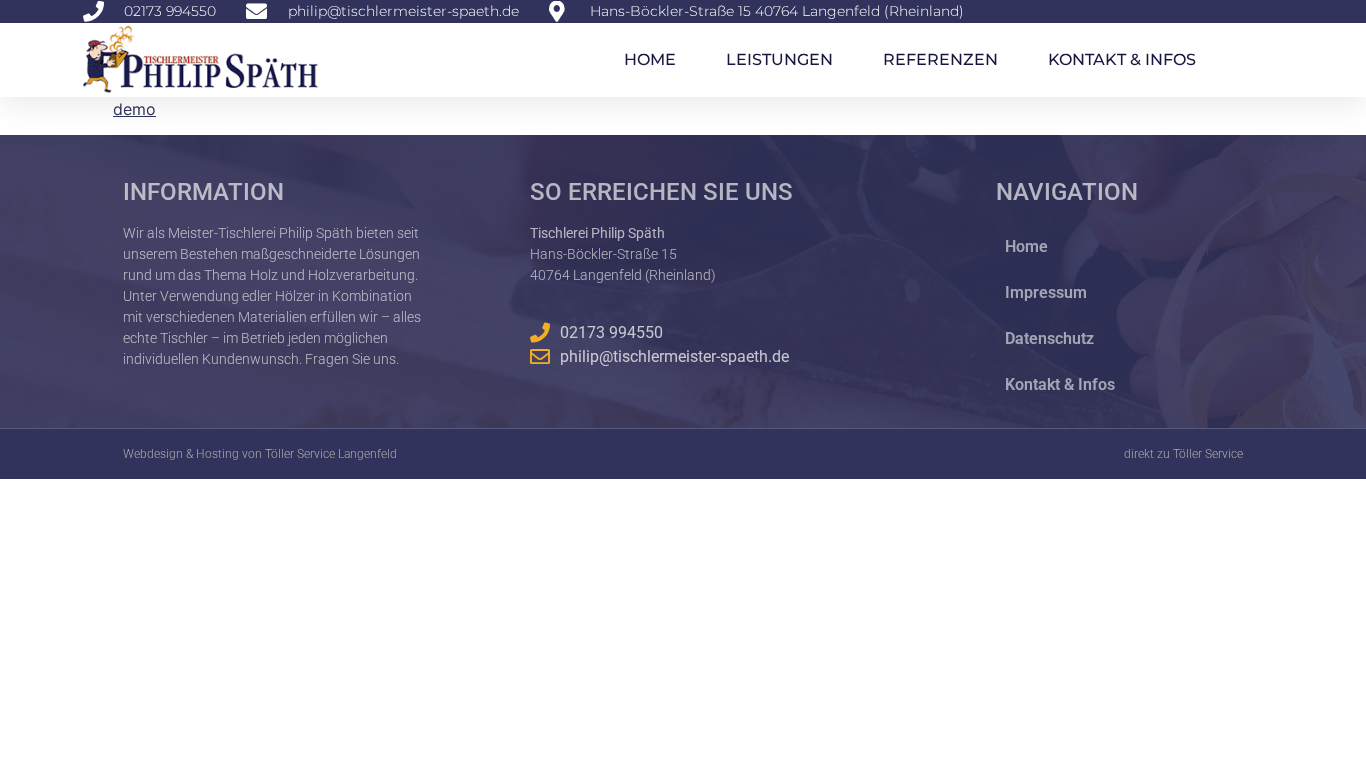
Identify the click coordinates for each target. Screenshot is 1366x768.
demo (134, 109)
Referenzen (940, 59)
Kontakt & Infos (1122, 59)
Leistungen (779, 59)
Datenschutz (1049, 338)
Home (650, 59)
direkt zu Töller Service (1183, 454)
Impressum (1046, 292)
